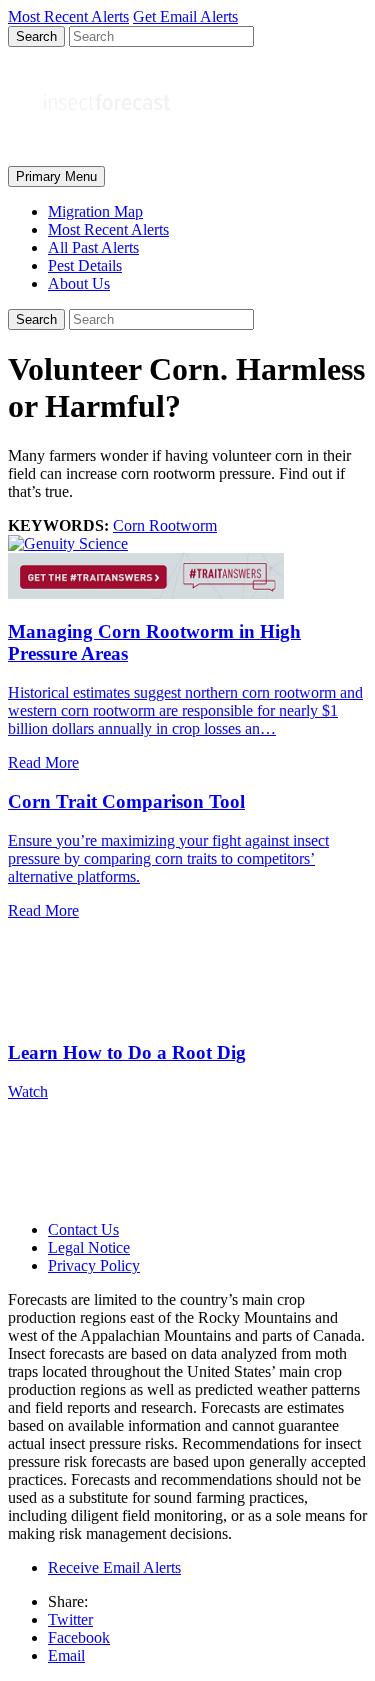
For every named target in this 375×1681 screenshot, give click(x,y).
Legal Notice (89, 1247)
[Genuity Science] (68, 543)
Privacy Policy (94, 1265)
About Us (79, 283)
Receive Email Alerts (114, 1567)
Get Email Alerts (185, 16)
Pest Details (85, 265)
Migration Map (95, 211)
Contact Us (83, 1229)
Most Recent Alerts (108, 229)
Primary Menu (56, 176)
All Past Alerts (93, 247)
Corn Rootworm (165, 525)
